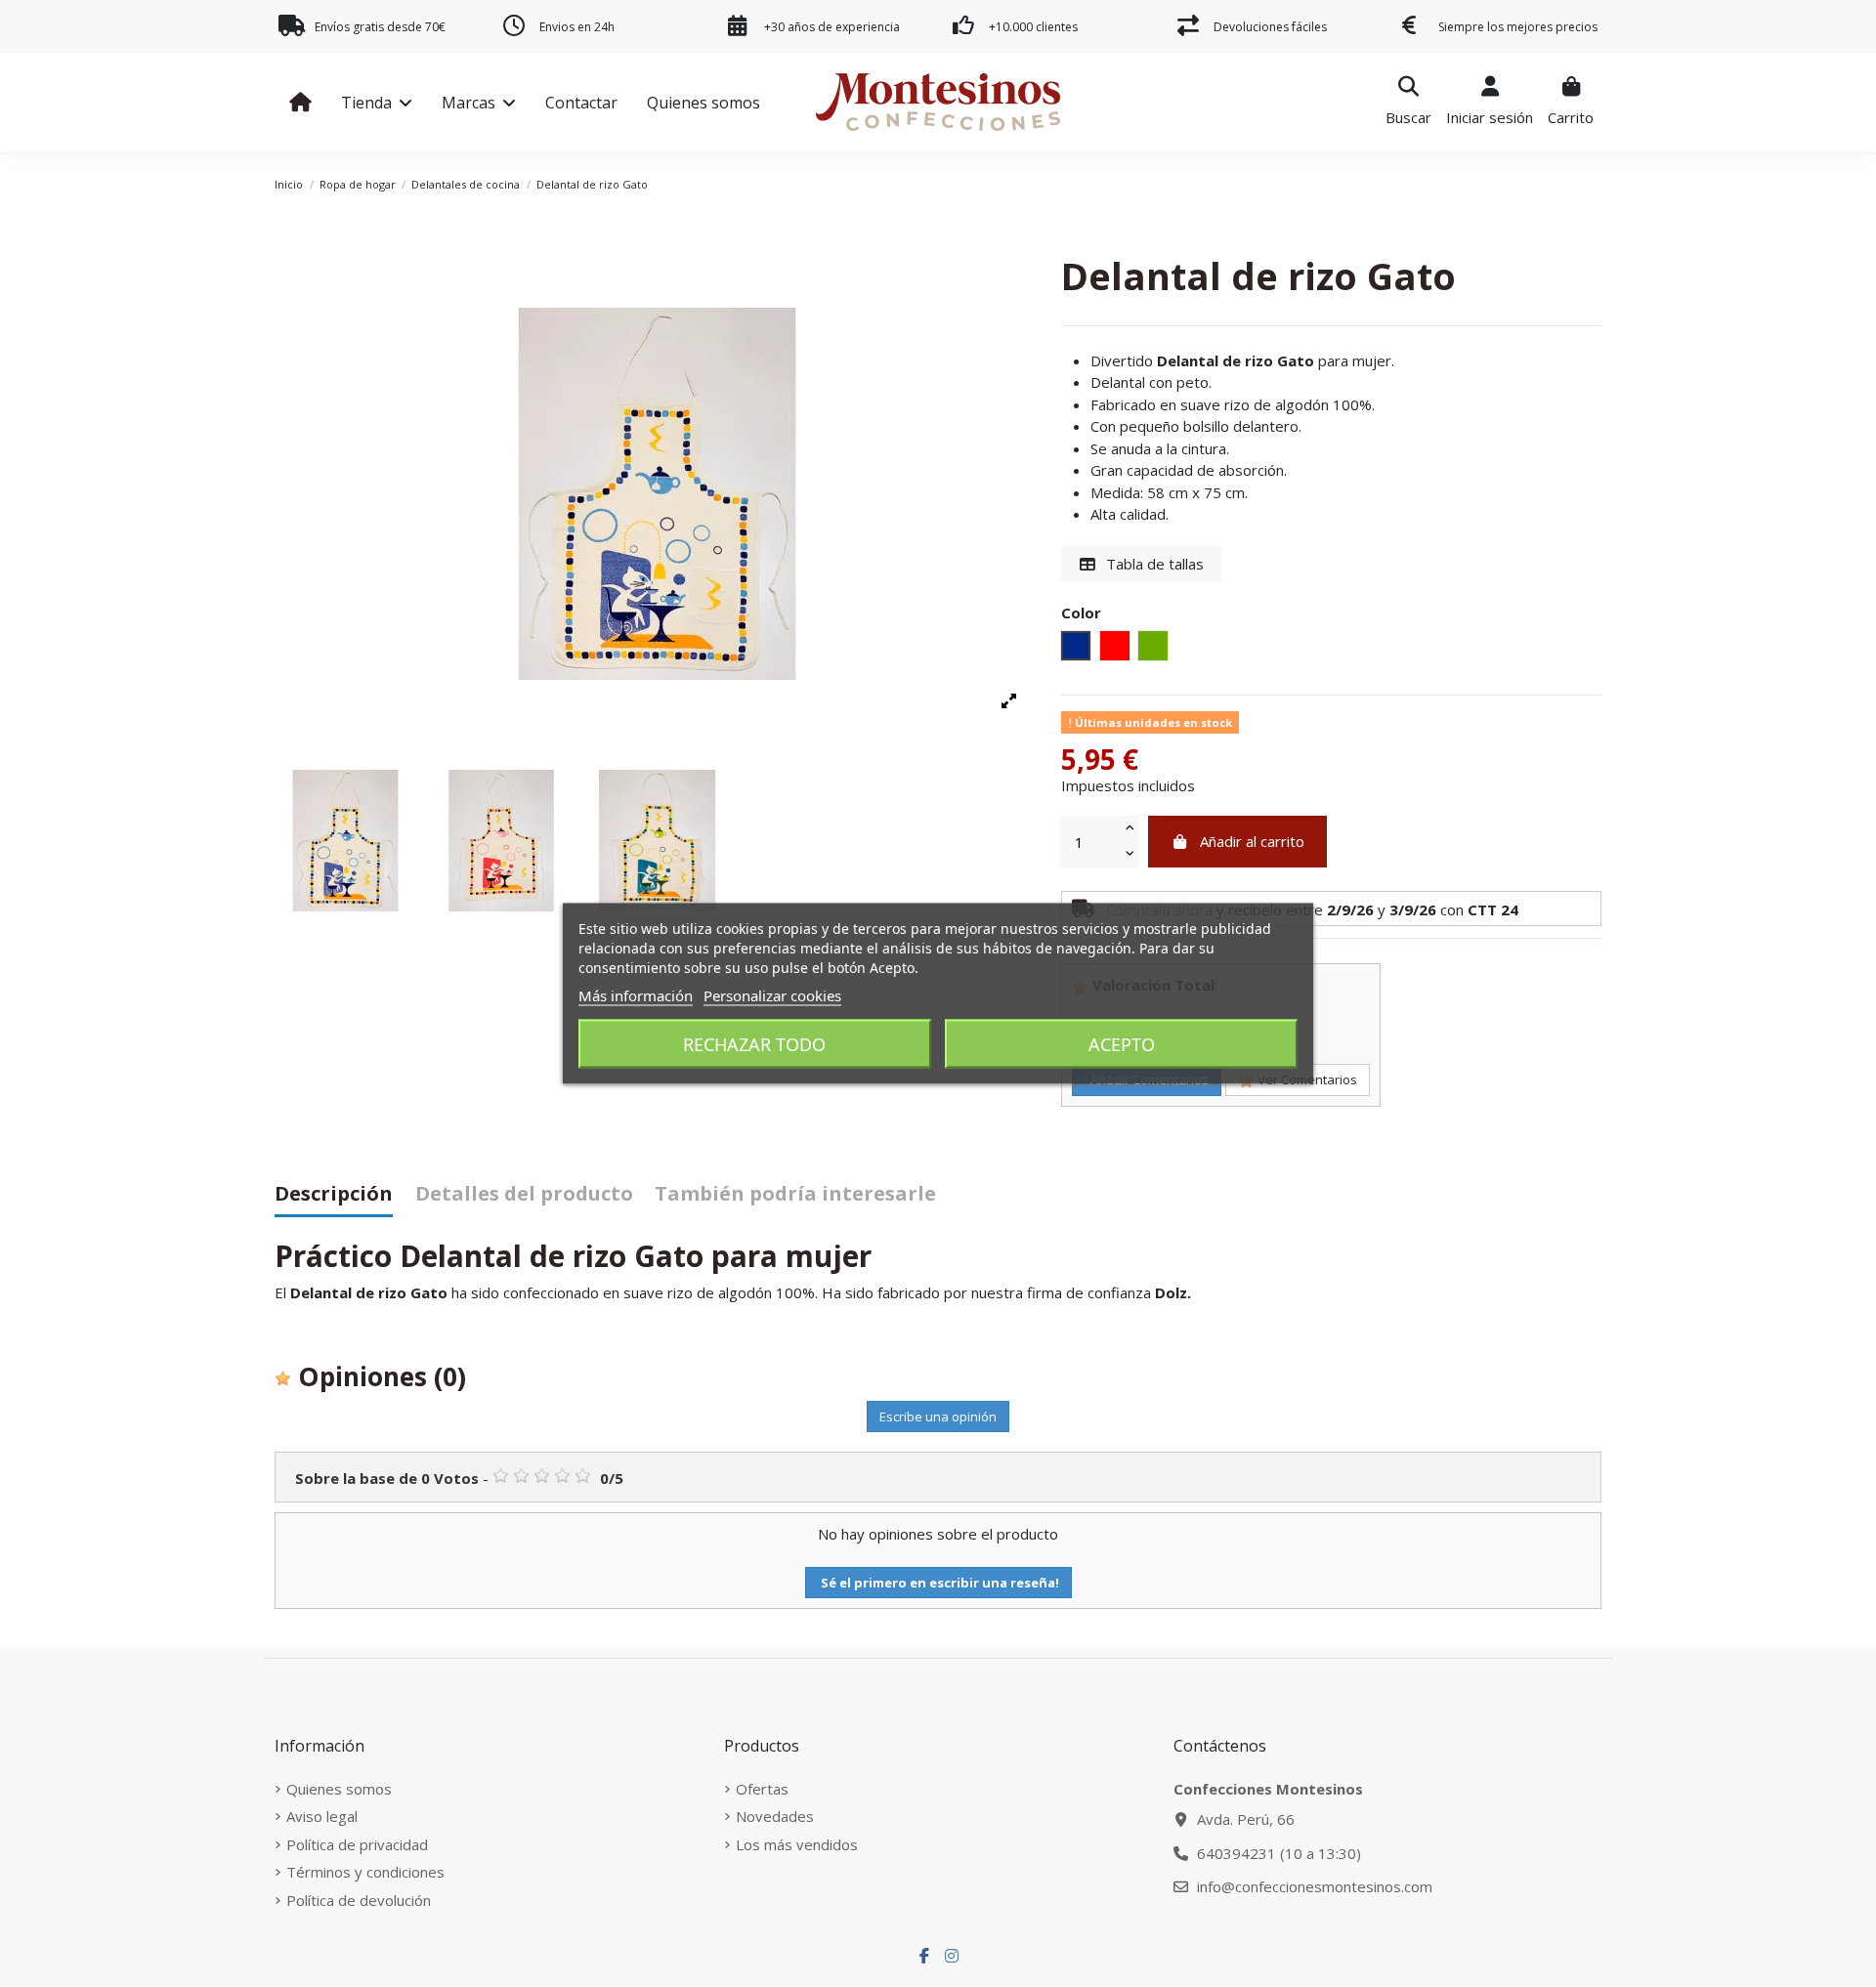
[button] (377, 103)
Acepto (1122, 1044)
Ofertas (762, 1789)
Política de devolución (359, 1900)
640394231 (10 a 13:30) (1279, 1853)
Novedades (775, 1816)
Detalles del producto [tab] (524, 1195)
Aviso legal (322, 1816)
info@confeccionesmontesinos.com (1315, 1886)
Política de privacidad (357, 1844)
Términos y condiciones (365, 1872)
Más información (636, 995)
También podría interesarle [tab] (795, 1195)
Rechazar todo (754, 1044)
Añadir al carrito (1252, 841)
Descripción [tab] (334, 1195)
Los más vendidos (797, 1844)
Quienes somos (339, 1789)
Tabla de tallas (1153, 564)
